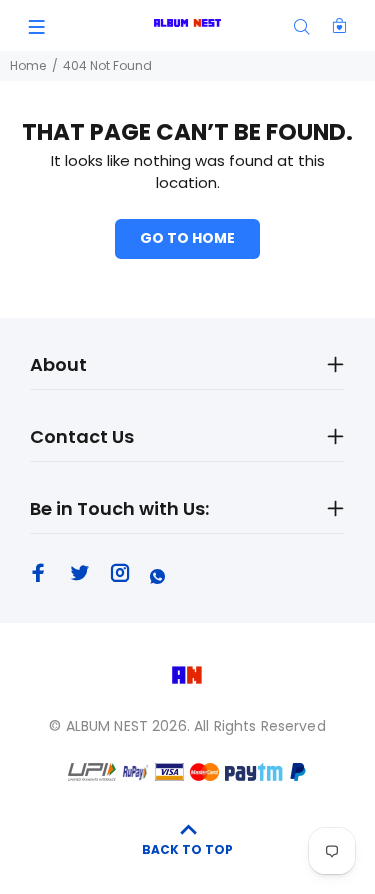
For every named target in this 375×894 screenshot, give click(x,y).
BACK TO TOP (187, 849)
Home (28, 65)
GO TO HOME (187, 238)
